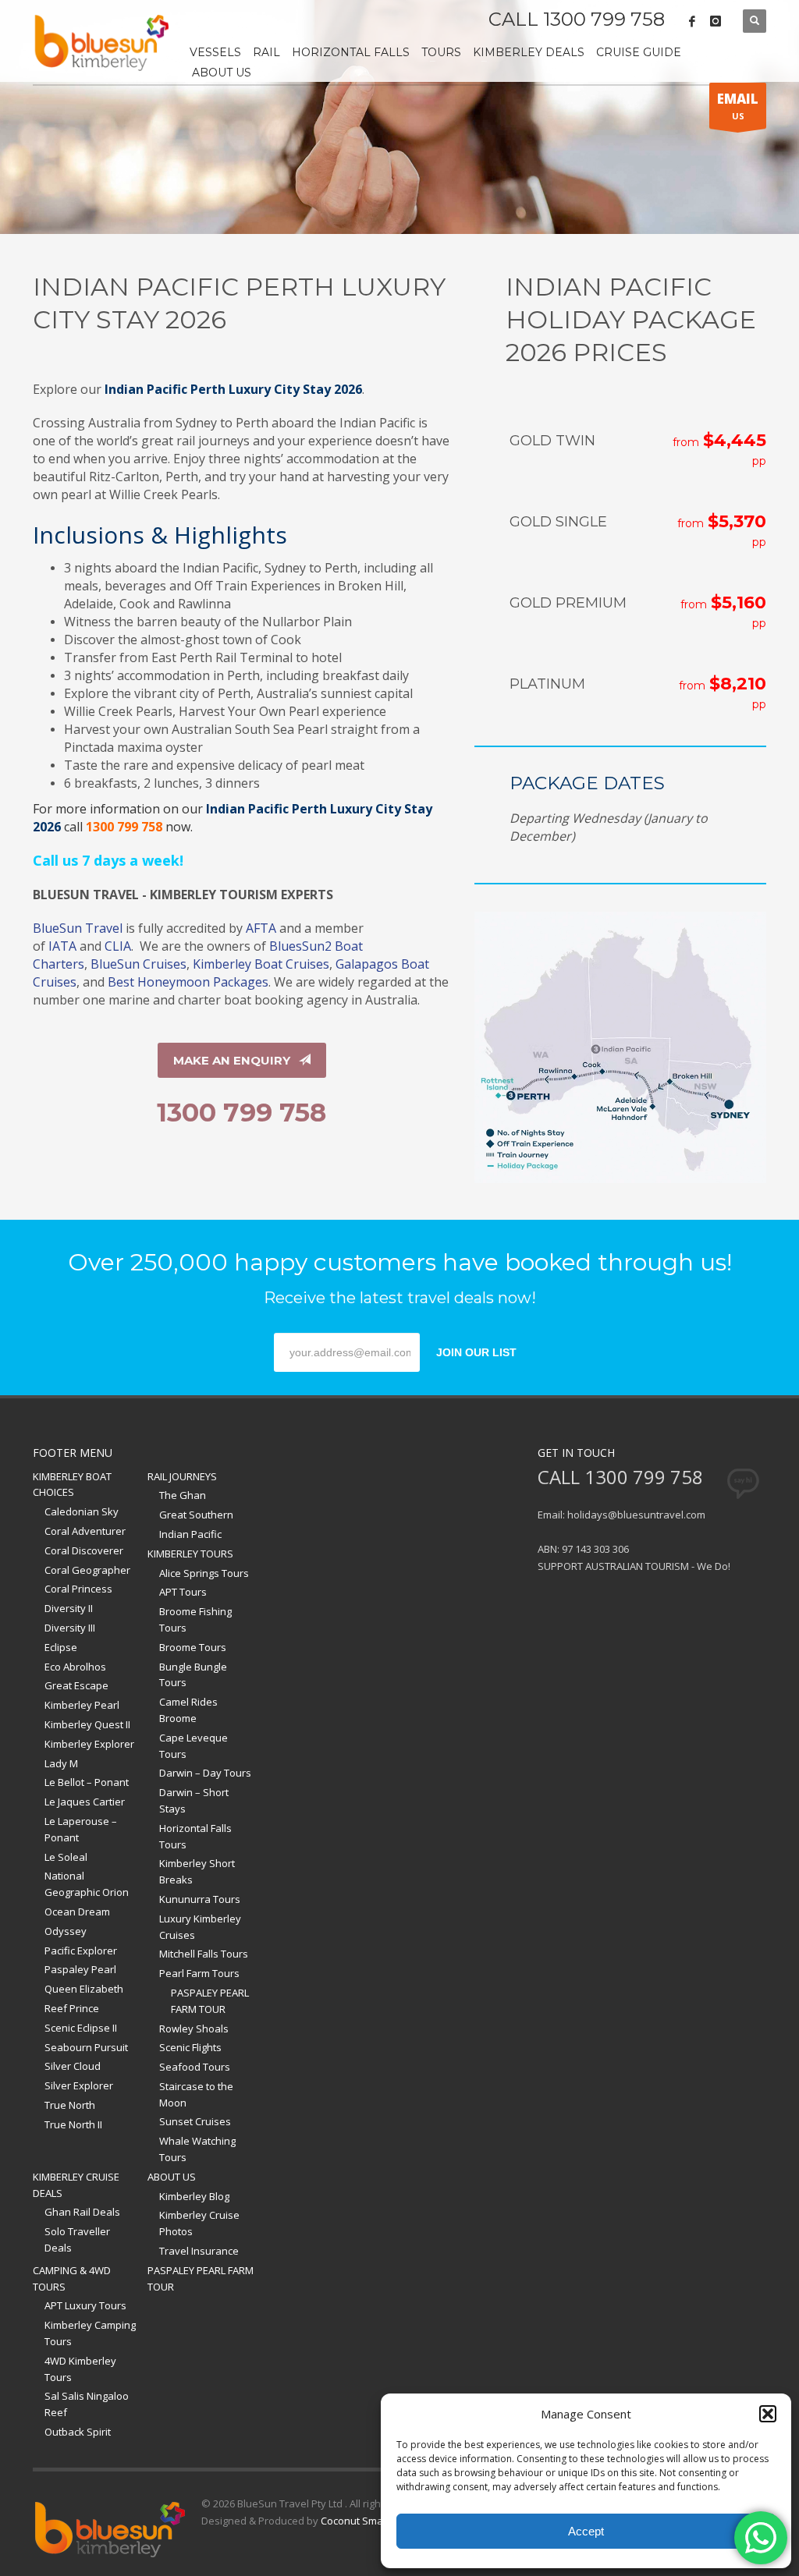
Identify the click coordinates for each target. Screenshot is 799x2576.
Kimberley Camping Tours (90, 2333)
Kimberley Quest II (87, 1724)
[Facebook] (692, 21)
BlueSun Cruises (138, 964)
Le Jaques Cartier (85, 1802)
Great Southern (196, 1515)
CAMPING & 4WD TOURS (72, 2278)
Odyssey (66, 1931)
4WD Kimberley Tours (80, 2369)
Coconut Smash (358, 2521)
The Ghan (183, 1495)
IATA (62, 946)
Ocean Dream (77, 1912)
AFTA (261, 928)
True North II (73, 2124)
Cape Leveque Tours (194, 1746)
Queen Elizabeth (84, 1989)
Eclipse (61, 1647)
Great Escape (76, 1685)
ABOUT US (172, 2177)
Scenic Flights (190, 2047)
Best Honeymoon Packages (188, 982)
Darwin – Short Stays (194, 1800)
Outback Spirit (78, 2432)
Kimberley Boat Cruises (261, 964)
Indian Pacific (190, 1534)
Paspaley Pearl (80, 1969)
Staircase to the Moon (196, 2094)
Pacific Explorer (81, 1951)
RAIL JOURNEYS (182, 1476)
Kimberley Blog (194, 2196)
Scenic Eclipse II (81, 2028)
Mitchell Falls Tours (204, 1954)
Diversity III (70, 1628)
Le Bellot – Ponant (87, 1782)
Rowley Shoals (194, 2029)
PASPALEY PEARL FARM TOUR (210, 2001)
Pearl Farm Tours (199, 1973)
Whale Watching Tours (197, 2149)
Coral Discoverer (84, 1550)
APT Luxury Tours (85, 2305)
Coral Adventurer (85, 1531)
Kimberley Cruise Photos (199, 2223)
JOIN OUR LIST (476, 1352)
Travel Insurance (199, 2251)
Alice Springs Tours (204, 1573)
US (738, 106)
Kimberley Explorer (89, 1744)
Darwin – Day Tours (205, 1773)
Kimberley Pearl (82, 1705)
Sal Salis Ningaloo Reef (87, 2404)
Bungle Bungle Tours (193, 1675)
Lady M (61, 1763)
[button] (768, 2414)
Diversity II (69, 1608)
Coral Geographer (87, 1570)
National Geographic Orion (87, 1884)
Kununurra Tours (200, 1899)
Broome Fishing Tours (195, 1619)
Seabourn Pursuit (86, 2047)
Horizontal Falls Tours (195, 1836)
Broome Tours (193, 1647)
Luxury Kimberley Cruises (200, 1927)
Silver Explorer (79, 2085)
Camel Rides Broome (188, 1710)
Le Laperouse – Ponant (81, 1829)
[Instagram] (716, 21)
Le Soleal (66, 1857)
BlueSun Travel (78, 928)
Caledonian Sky (82, 1511)
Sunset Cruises (195, 2121)
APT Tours (183, 1592)
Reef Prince (72, 2008)
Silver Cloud (73, 2066)
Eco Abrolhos (75, 1667)
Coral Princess (78, 1589)
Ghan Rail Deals (82, 2212)
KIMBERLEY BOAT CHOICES (72, 1485)
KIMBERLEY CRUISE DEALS (76, 2185)
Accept (586, 2531)
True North (70, 2105)
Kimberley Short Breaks (197, 1871)
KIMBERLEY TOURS (190, 1554)
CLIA (118, 946)
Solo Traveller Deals (77, 2239)
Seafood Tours (195, 2067)
